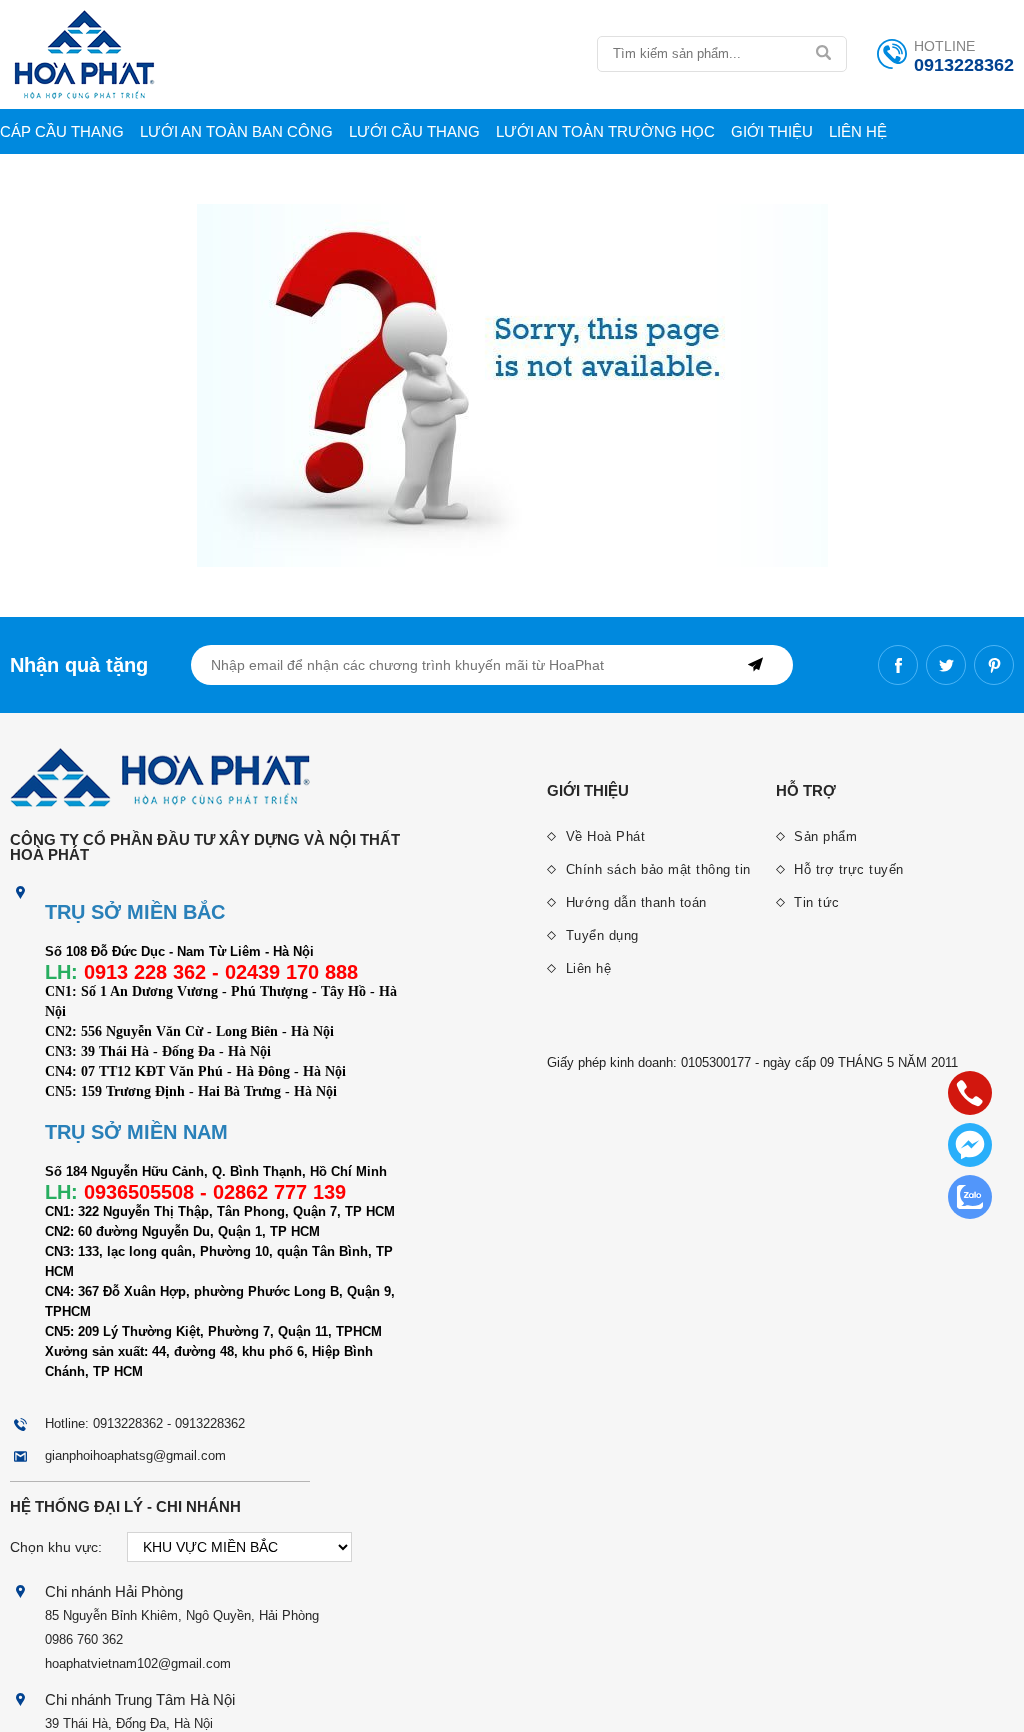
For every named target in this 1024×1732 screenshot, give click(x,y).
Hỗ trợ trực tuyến (847, 869)
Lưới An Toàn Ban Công (236, 131)
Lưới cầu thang (414, 131)
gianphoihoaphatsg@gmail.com (135, 1455)
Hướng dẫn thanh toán (634, 902)
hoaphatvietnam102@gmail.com (138, 1663)
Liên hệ (858, 131)
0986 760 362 (84, 1639)
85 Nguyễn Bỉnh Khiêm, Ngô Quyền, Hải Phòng (182, 1615)
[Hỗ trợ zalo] (970, 1197)
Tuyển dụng (600, 935)
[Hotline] (970, 1093)
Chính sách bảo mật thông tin (656, 869)
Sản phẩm (824, 836)
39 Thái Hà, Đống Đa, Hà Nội (129, 1723)
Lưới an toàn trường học (605, 131)
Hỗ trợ (806, 790)
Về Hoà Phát (603, 836)
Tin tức (815, 902)
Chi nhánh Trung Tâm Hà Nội (140, 1699)
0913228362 (964, 65)
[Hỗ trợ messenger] (970, 1145)
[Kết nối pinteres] (994, 665)
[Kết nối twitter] (946, 665)
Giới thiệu (772, 131)
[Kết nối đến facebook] (898, 665)
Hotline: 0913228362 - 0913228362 (145, 1423)
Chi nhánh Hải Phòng (114, 1591)
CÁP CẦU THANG (62, 131)
